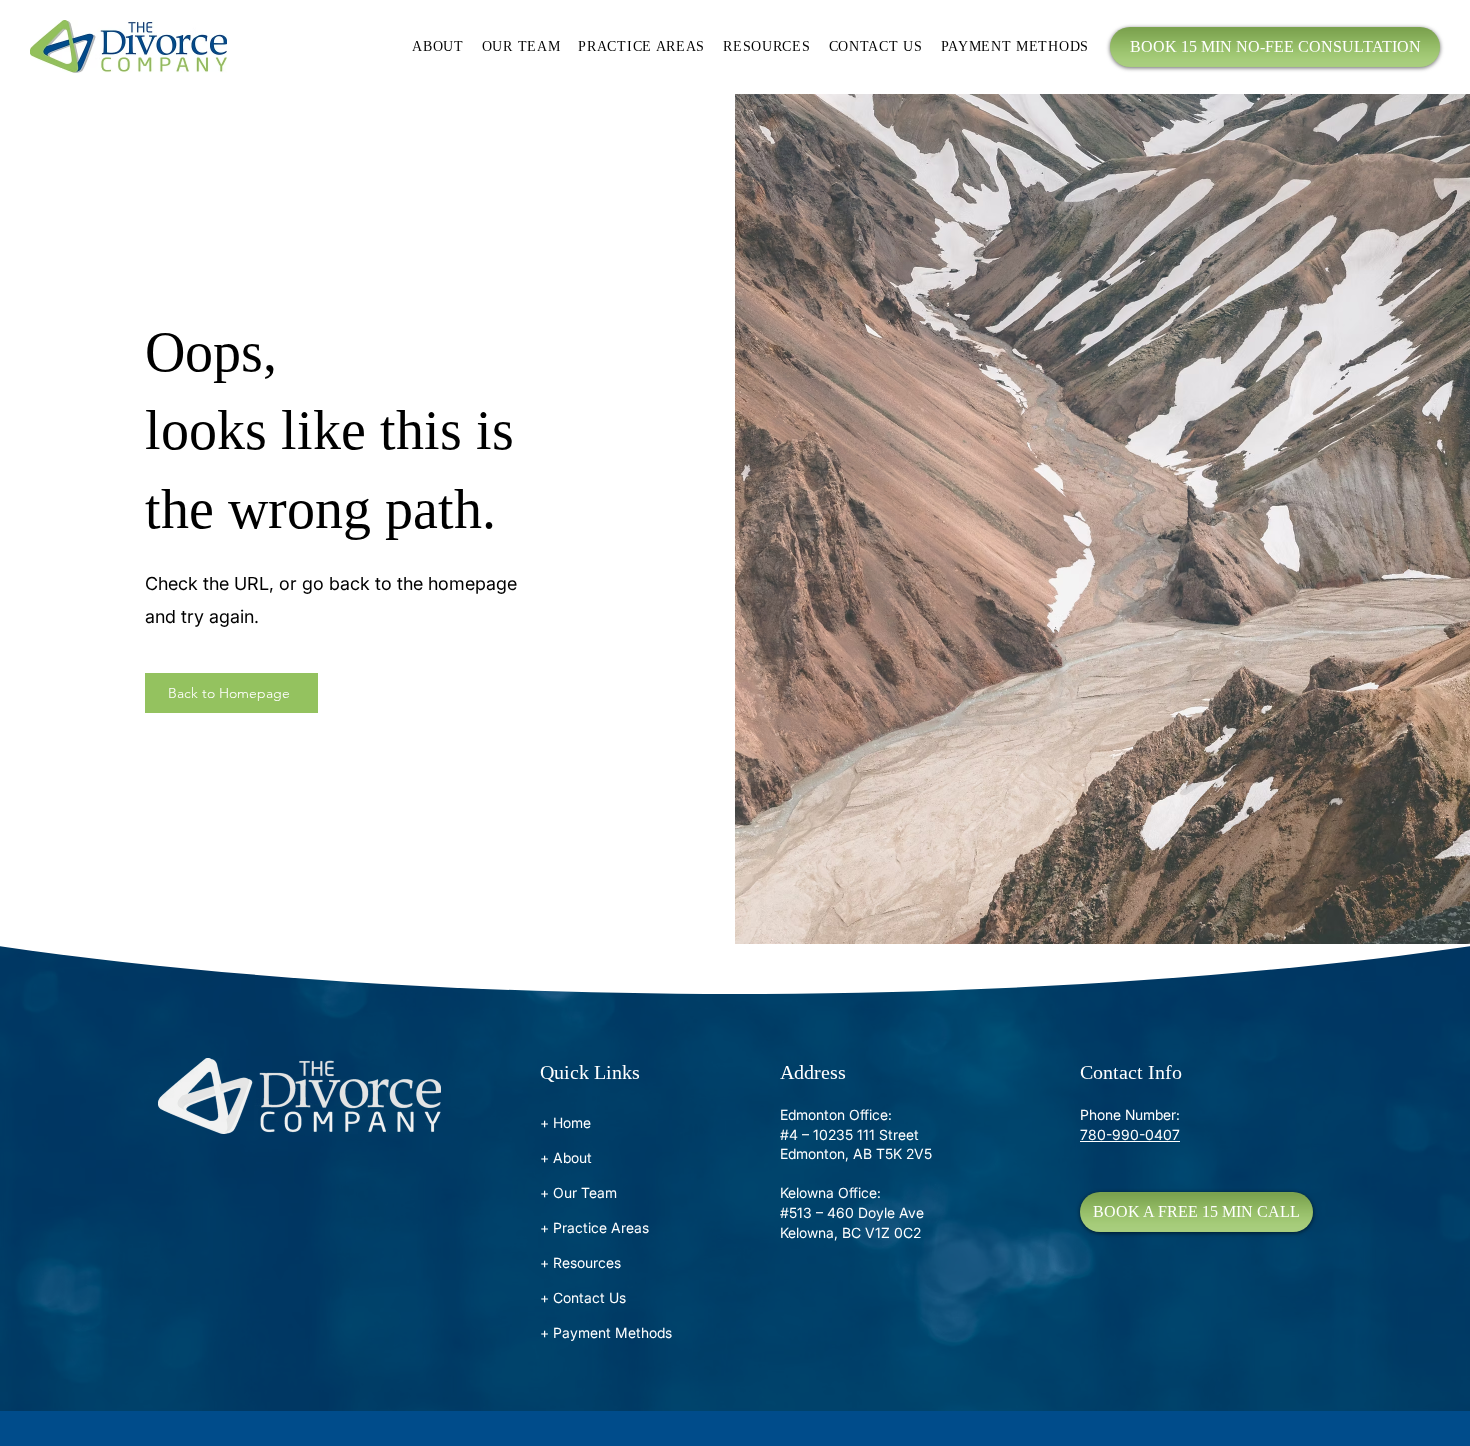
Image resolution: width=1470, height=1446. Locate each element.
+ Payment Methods (606, 1332)
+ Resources (580, 1262)
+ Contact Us (583, 1297)
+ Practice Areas (594, 1227)
